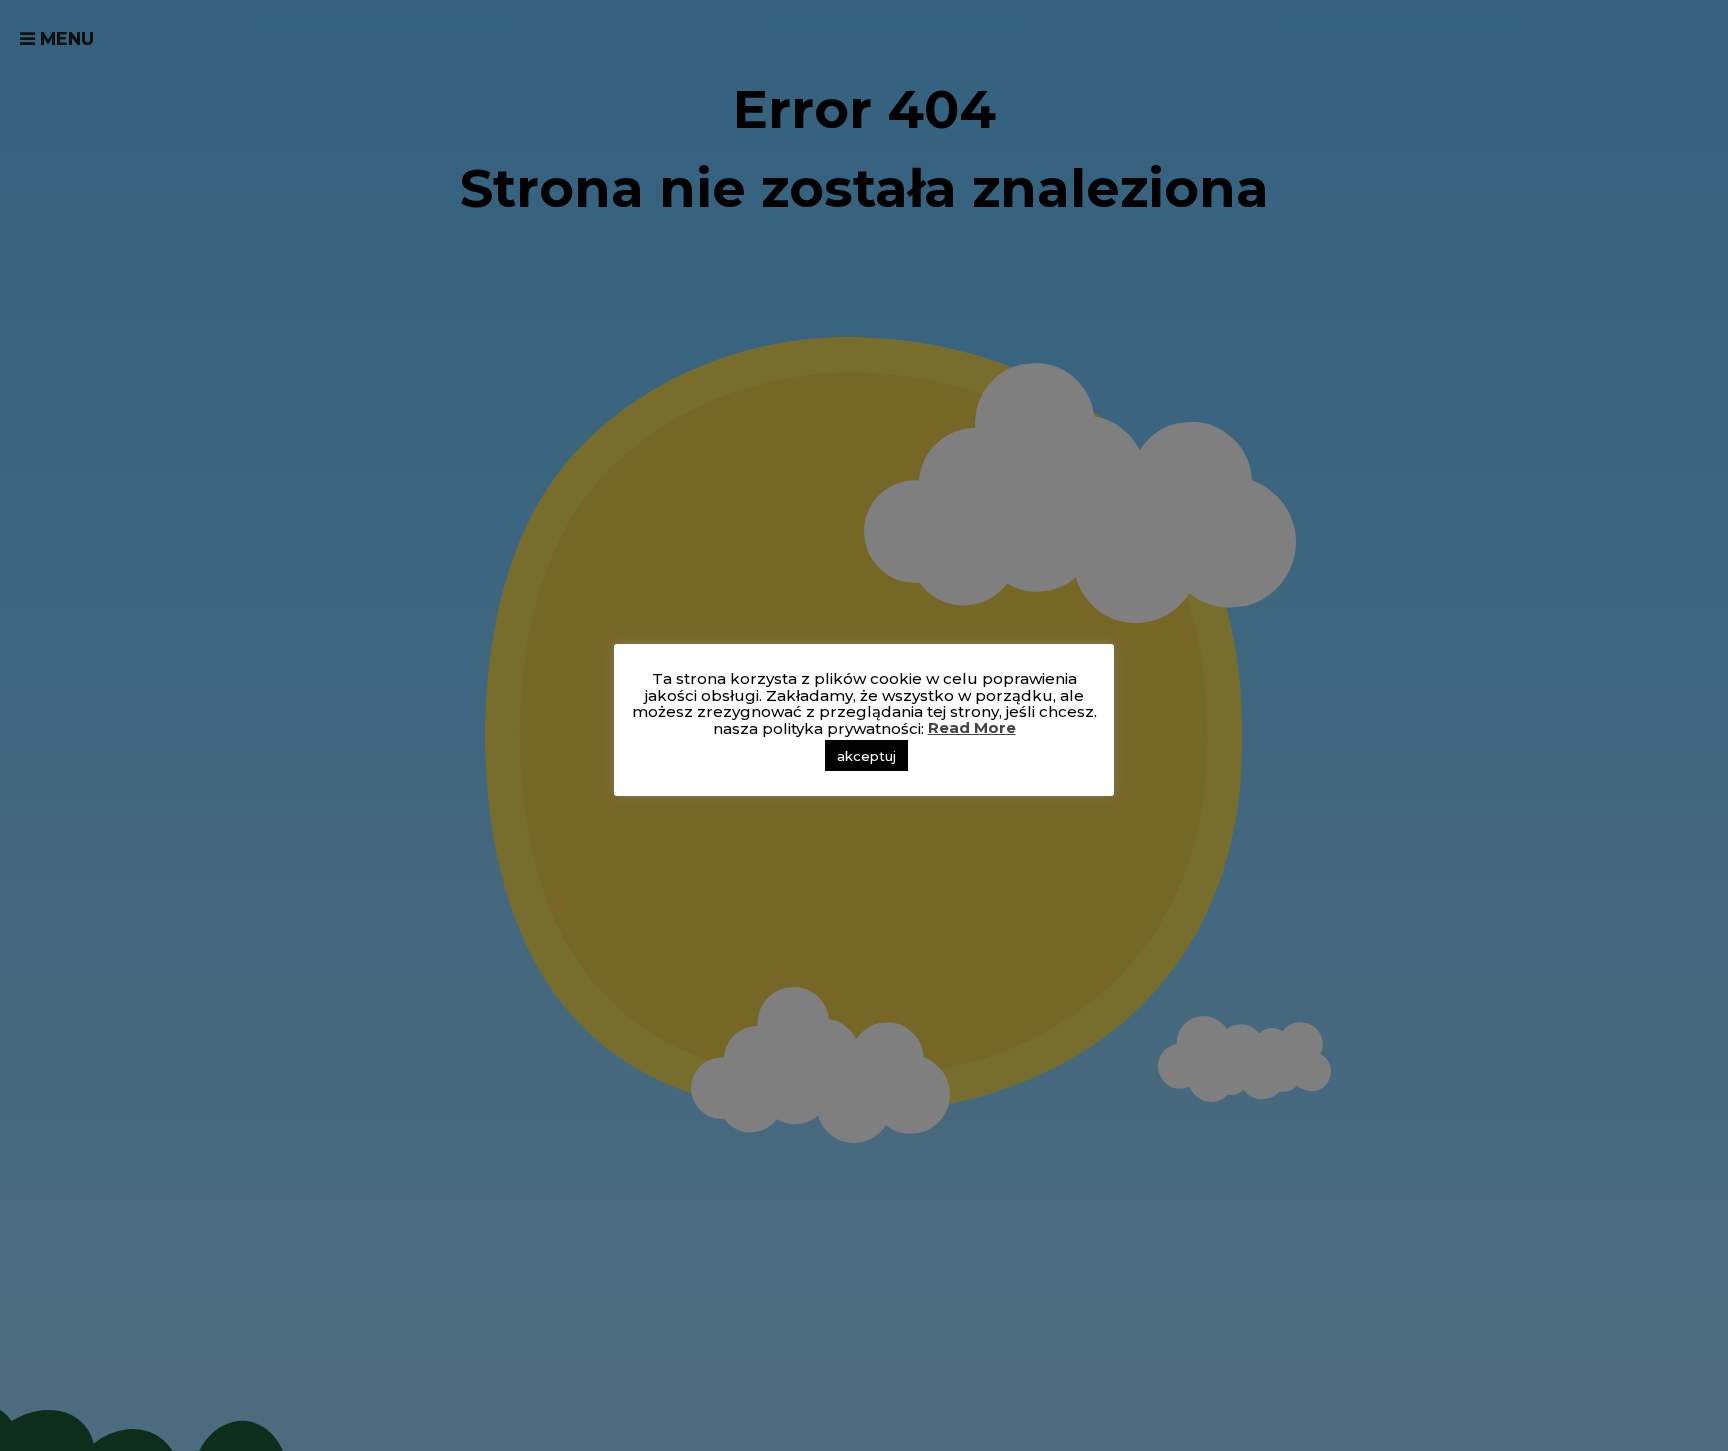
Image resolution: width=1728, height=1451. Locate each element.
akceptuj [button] (866, 756)
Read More (972, 728)
